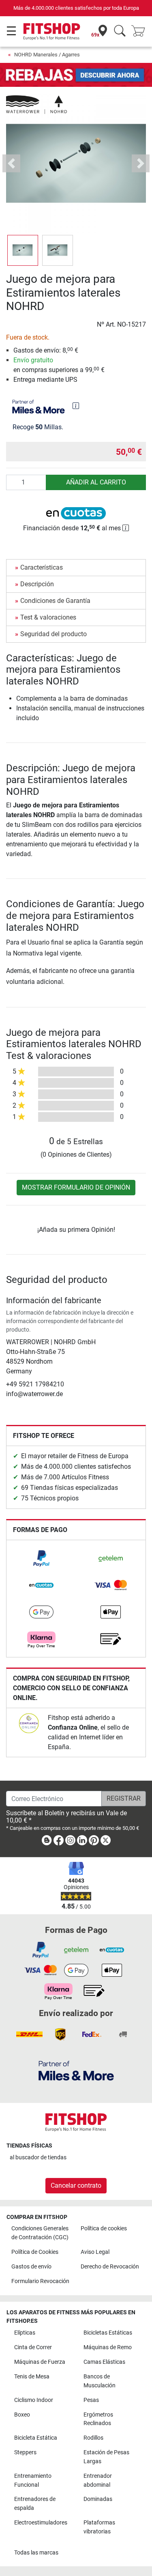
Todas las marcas (36, 2553)
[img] (76, 406)
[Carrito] (141, 31)
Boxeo (22, 2415)
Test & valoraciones (48, 617)
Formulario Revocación (40, 2281)
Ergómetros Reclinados (98, 2419)
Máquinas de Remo (108, 2347)
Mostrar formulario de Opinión (76, 1187)
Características (42, 567)
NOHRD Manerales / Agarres (47, 55)
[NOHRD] (36, 104)
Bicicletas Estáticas (108, 2333)
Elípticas (25, 2333)
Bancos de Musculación (100, 2381)
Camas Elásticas (104, 2362)
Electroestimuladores (41, 2523)
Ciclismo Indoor (34, 2400)
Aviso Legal (95, 2252)
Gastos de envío (31, 2267)
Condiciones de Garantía (55, 601)
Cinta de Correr (33, 2347)
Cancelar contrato (76, 2185)
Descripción (37, 584)
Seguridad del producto (54, 634)
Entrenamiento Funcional (33, 2480)
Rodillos (93, 2438)
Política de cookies (104, 2228)
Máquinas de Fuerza (40, 2362)
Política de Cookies (35, 2252)
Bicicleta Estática (36, 2438)
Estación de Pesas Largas (106, 2457)
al (38, 2157)
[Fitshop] (52, 31)
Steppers (25, 2452)
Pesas (91, 2400)
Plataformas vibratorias (99, 2527)
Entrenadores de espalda (35, 2504)
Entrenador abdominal (98, 2480)
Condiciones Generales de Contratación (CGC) (40, 2233)
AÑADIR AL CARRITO (96, 482)
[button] (23, 250)
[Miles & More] (76, 2070)
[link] (41, 1558)
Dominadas (98, 2499)
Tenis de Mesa (32, 2377)
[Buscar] (120, 31)
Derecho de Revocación (110, 2267)
